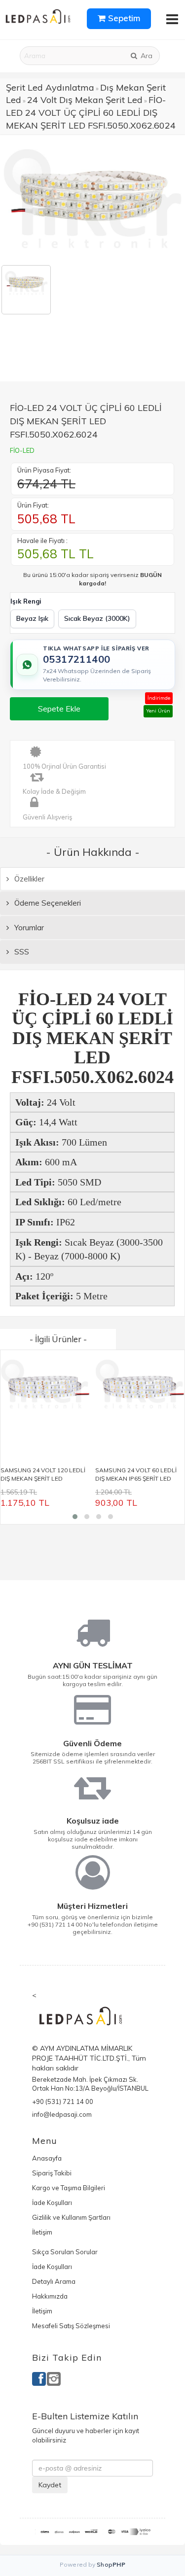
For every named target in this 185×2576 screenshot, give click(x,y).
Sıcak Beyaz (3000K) (97, 618)
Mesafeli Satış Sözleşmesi (71, 2326)
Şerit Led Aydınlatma (50, 87)
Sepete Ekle (59, 709)
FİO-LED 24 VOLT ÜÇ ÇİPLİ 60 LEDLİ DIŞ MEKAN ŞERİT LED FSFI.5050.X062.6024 (91, 112)
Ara (146, 56)
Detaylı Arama (54, 2281)
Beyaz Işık (32, 618)
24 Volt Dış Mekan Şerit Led (85, 100)
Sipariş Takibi (52, 2173)
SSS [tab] (21, 952)
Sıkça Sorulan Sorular (65, 2252)
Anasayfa (47, 2158)
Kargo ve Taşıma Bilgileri (69, 2188)
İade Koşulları (52, 2203)
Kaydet (50, 2485)
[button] (75, 1517)
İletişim (42, 2232)
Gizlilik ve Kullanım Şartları (71, 2217)
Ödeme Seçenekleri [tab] (47, 903)
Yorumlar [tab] (28, 928)
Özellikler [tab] (28, 879)
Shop (111, 2564)
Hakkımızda (50, 2296)
